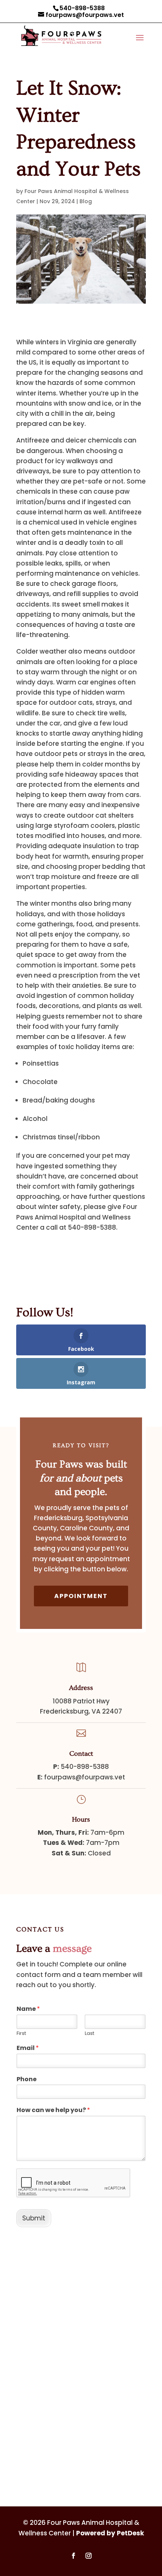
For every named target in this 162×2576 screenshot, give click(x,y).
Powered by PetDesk (110, 2533)
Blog (86, 201)
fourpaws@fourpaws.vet (85, 1777)
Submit (34, 2218)
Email (28, 2048)
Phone (27, 2080)
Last (89, 2034)
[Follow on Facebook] (73, 2556)
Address (81, 1688)
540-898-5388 (82, 8)
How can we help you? (53, 2110)
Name (28, 2009)
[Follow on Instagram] (89, 2556)
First (21, 2034)
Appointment (81, 1596)
